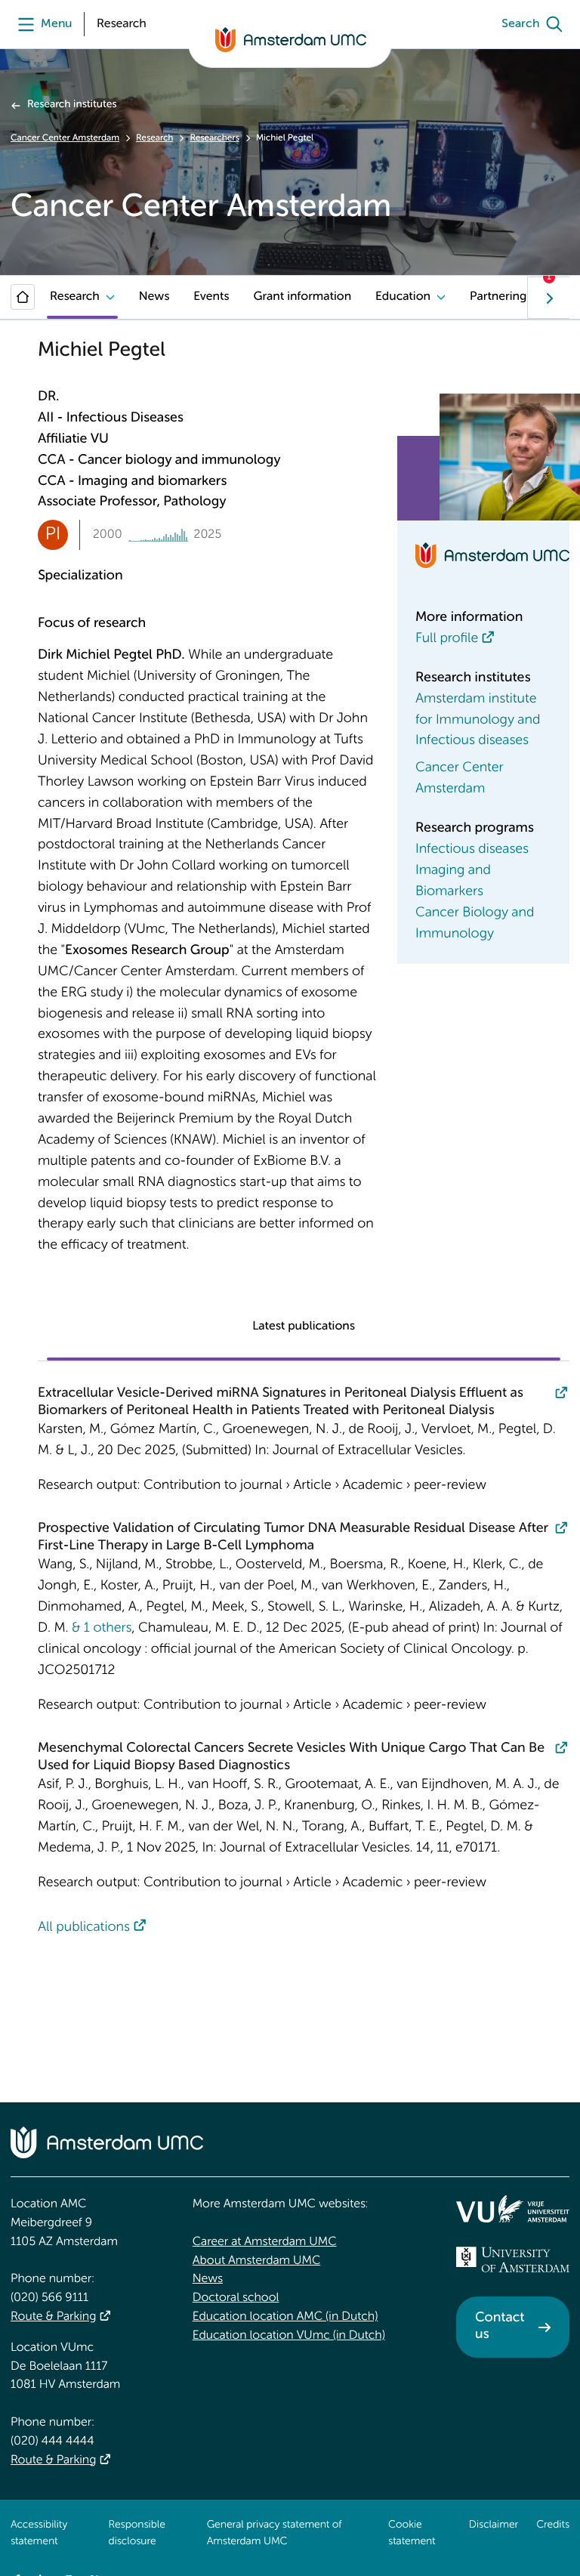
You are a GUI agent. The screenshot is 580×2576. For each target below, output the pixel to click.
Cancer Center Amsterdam (65, 138)
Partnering (498, 297)
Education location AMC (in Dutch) (285, 2317)
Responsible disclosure (137, 2534)
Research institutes (72, 105)
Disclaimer (494, 2525)
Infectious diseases (472, 850)
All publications (84, 1928)
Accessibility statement (39, 2534)
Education (403, 297)
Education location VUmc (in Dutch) (289, 2336)
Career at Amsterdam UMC (265, 2242)
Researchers (214, 138)
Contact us (500, 2327)
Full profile (447, 639)
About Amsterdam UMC (256, 2261)
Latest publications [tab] (304, 1327)
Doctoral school (236, 2298)
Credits (553, 2525)
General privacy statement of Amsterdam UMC (275, 2534)
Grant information (302, 297)
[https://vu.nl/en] (513, 2209)
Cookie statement (412, 2534)
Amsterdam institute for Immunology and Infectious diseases (478, 721)
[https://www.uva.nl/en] (513, 2259)
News (154, 297)
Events (211, 297)
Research (154, 138)
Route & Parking (53, 2317)
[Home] (23, 297)
